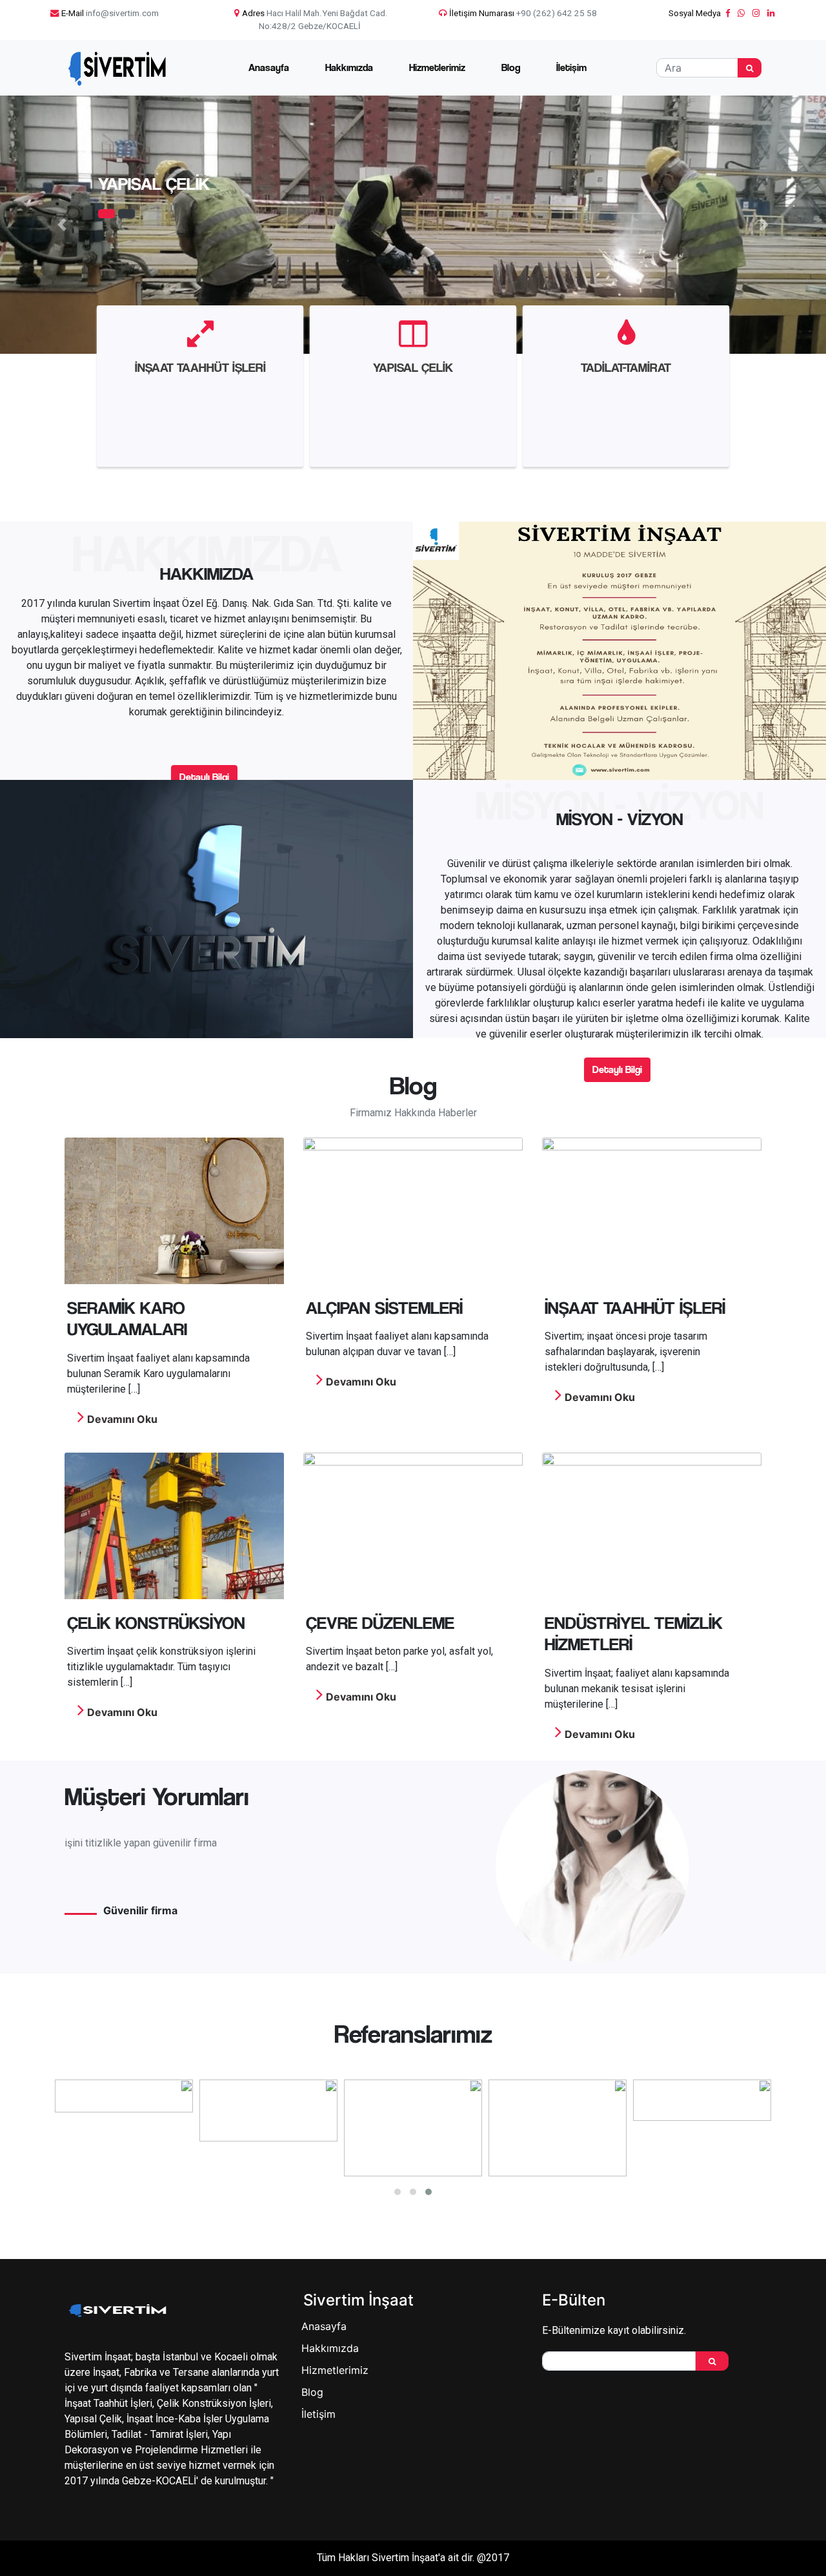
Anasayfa (269, 67)
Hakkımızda (349, 67)
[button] (62, 225)
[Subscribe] (712, 2361)
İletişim (571, 67)
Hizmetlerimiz (437, 67)
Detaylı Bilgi (204, 777)
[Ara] (750, 68)
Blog (511, 67)
